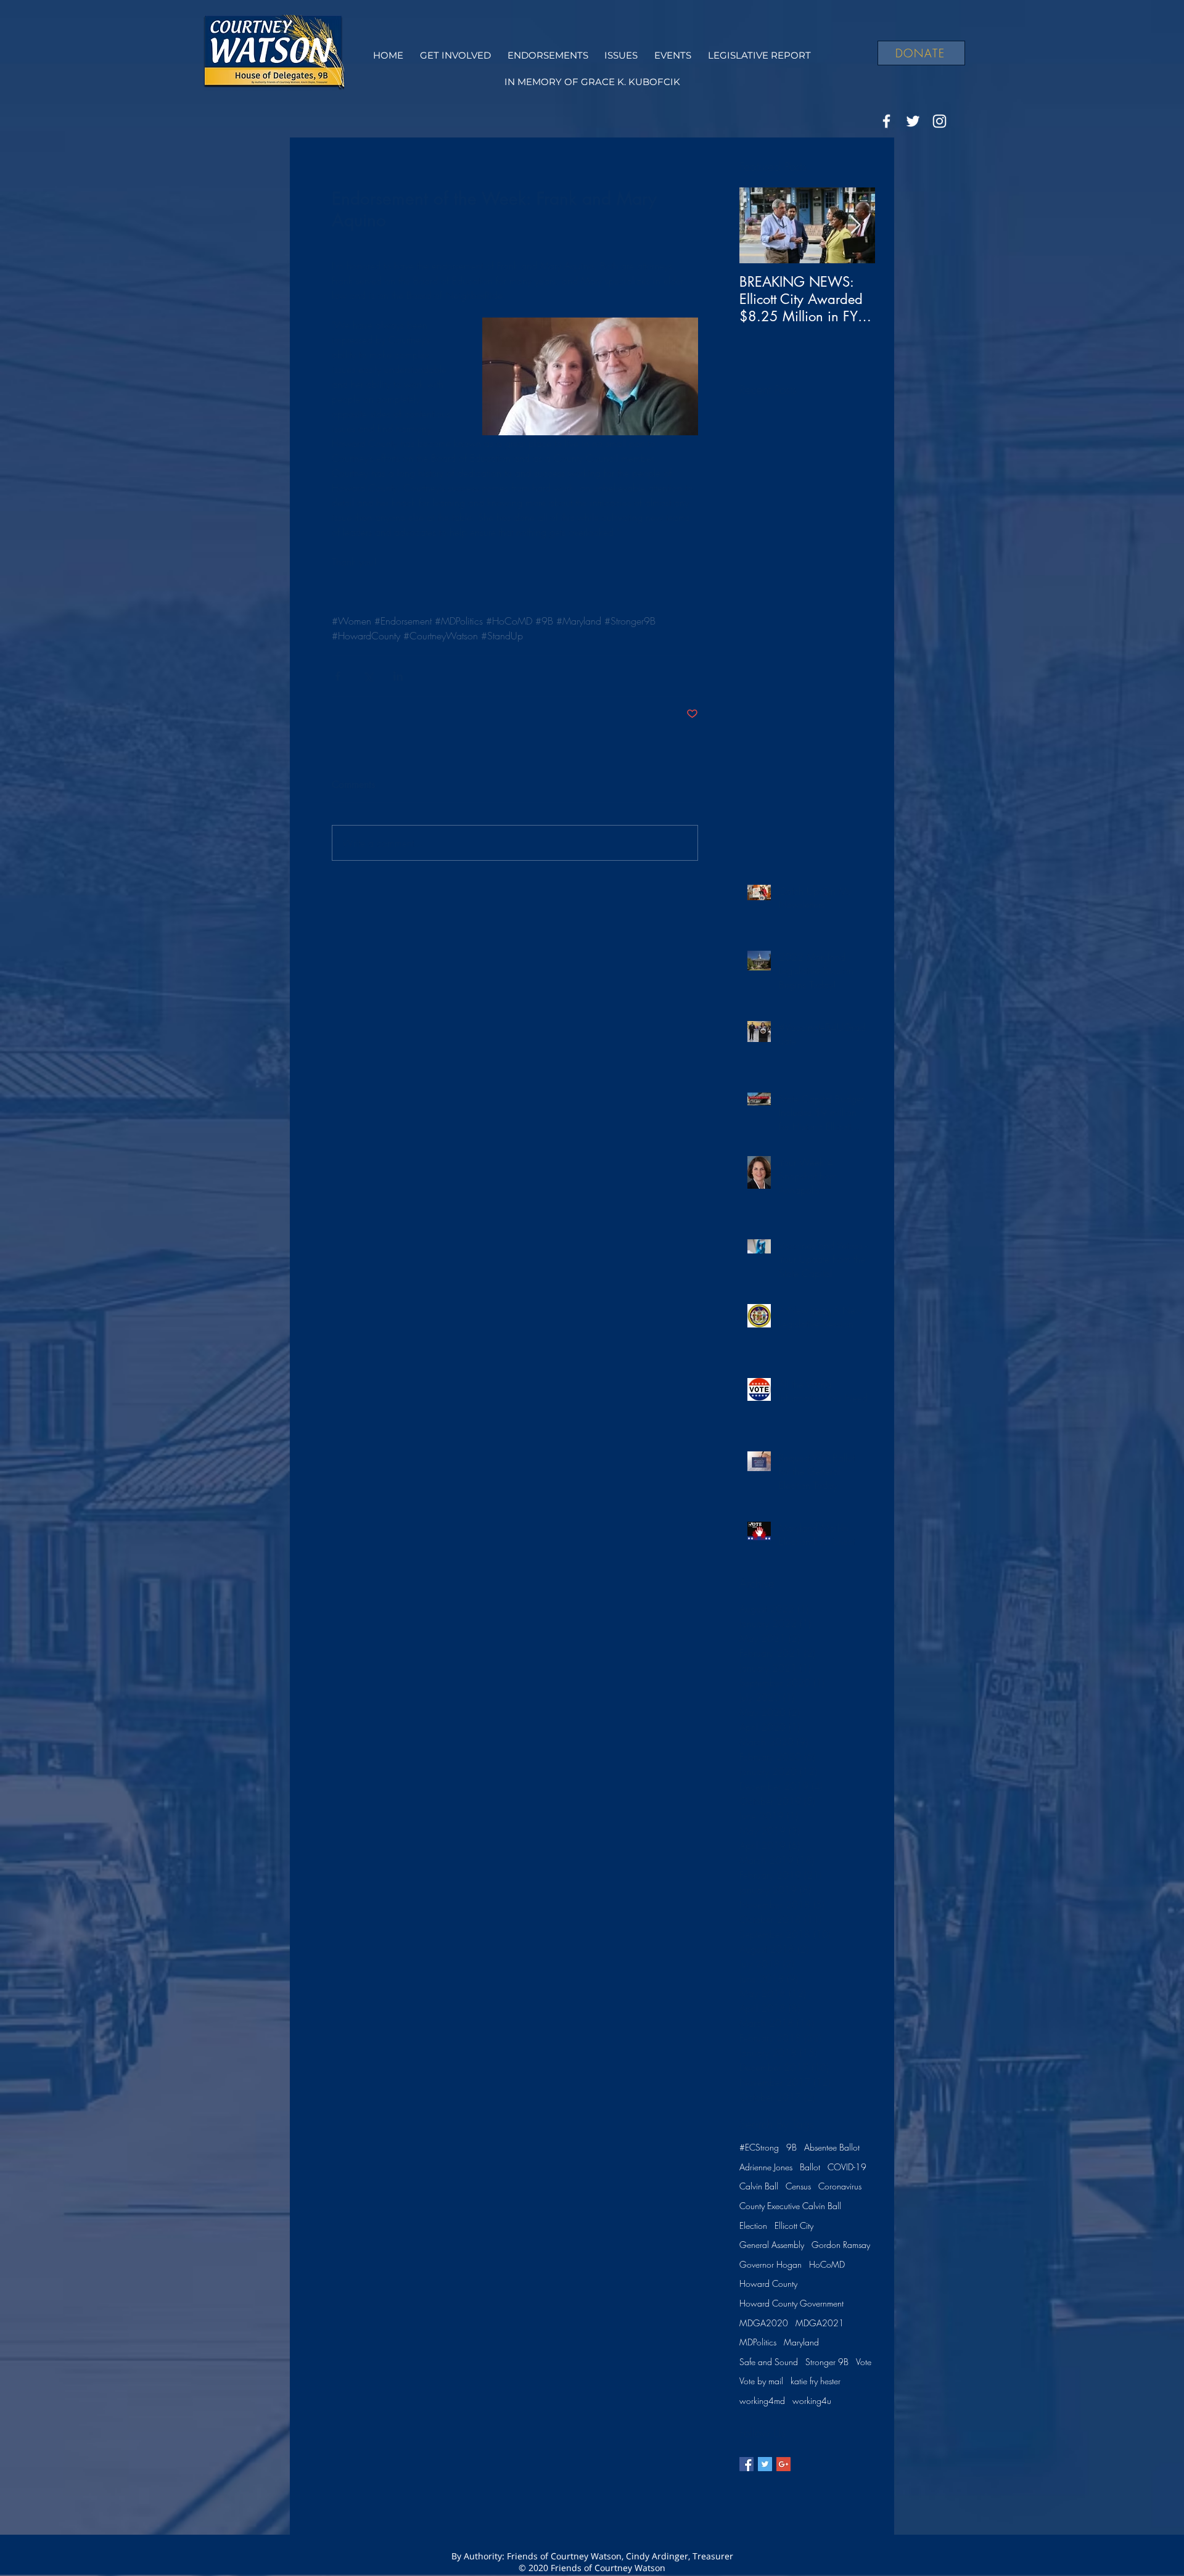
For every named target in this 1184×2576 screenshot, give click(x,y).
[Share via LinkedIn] (398, 676)
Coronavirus (840, 2186)
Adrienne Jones (766, 2167)
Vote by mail (761, 2381)
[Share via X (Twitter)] (368, 676)
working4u (812, 2401)
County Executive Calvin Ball (790, 2206)
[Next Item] (855, 225)
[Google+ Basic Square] (783, 2464)
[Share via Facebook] (338, 676)
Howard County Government (791, 2303)
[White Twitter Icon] (913, 121)
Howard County (768, 2283)
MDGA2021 (820, 2323)
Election (753, 2225)
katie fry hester (816, 2381)
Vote (864, 2362)
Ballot (810, 2167)
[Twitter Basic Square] (765, 2464)
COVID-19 (847, 2167)
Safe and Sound (769, 2362)
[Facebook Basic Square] (746, 2464)
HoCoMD (827, 2264)
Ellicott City (794, 2225)
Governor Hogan (771, 2264)
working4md (762, 2401)
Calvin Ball (759, 2186)
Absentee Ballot (832, 2147)
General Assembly (772, 2245)
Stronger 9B (827, 2362)
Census (798, 2186)
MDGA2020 (764, 2323)
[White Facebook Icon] (886, 121)
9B (791, 2147)
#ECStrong (759, 2147)
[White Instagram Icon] (939, 121)
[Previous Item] (759, 225)
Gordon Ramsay (841, 2245)
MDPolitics (758, 2342)
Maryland (801, 2342)
